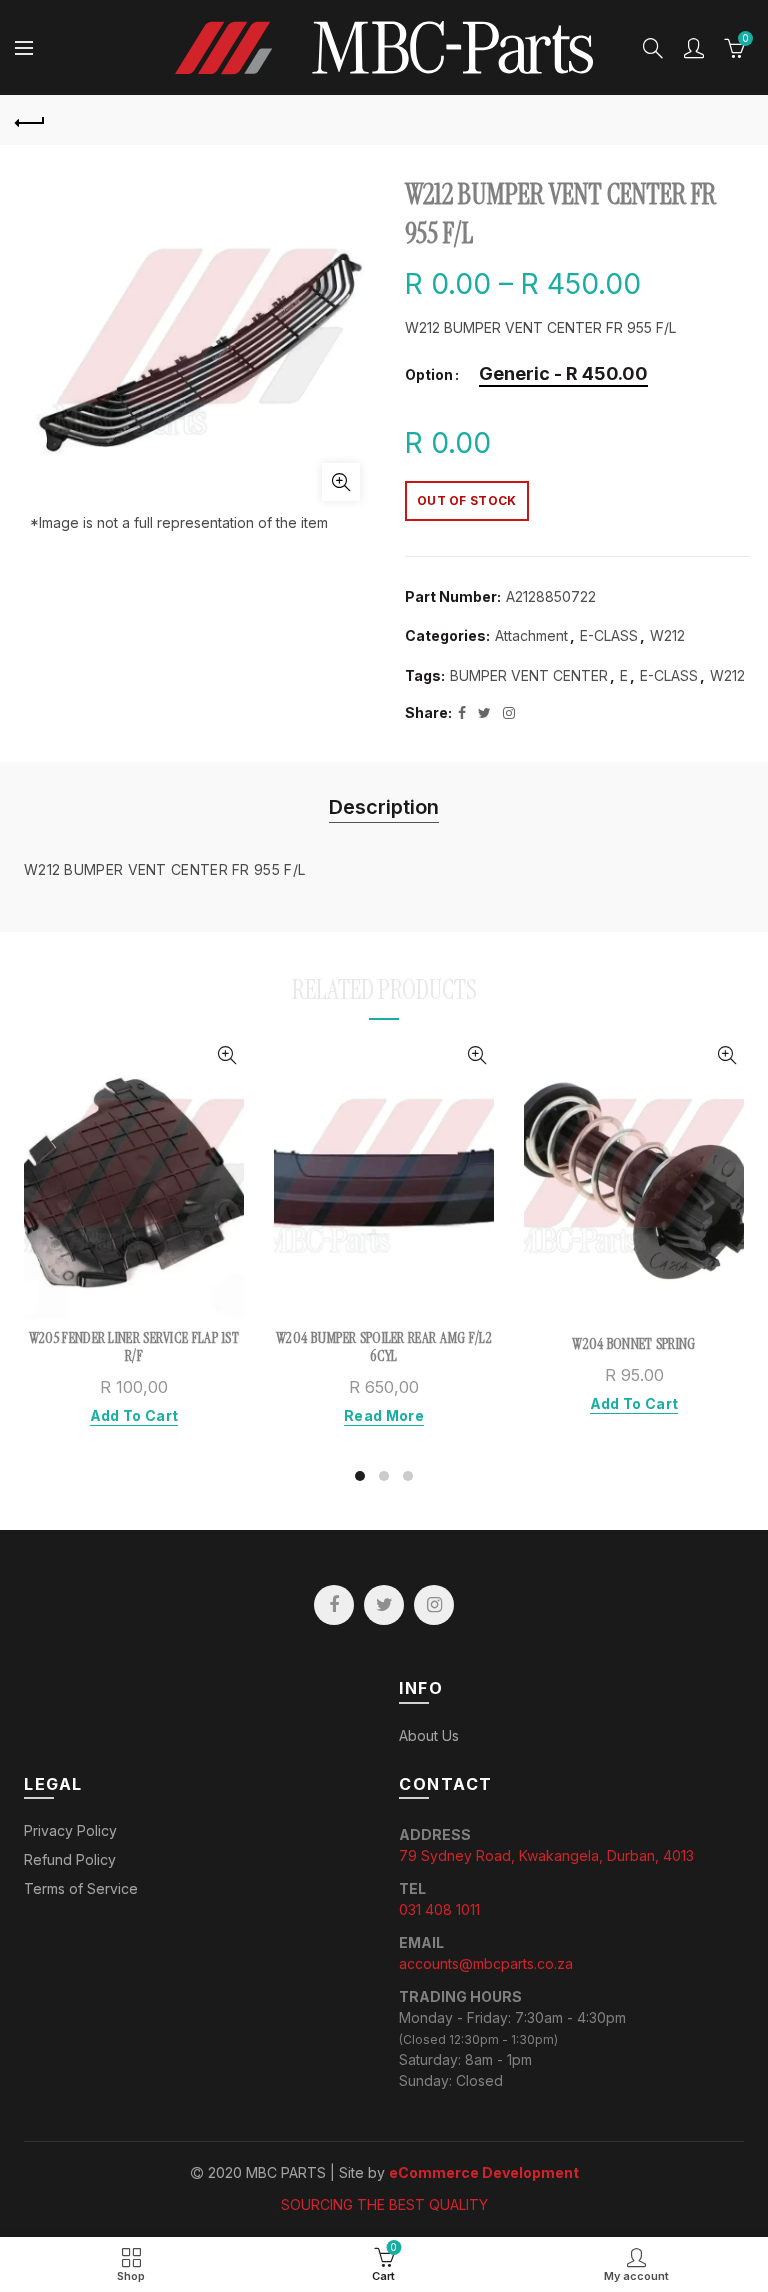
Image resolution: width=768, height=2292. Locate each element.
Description (384, 807)
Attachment (531, 635)
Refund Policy (70, 1859)
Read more (384, 1415)
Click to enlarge (341, 482)
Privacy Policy (70, 1830)
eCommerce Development (484, 2172)
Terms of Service (81, 1888)
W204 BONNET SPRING (633, 1344)
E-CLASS (609, 635)
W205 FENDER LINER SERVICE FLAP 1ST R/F (134, 1347)
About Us (429, 1735)
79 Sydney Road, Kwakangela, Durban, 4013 (546, 1855)
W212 (667, 635)
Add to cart (134, 1415)
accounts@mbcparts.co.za (486, 1963)
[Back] (30, 120)
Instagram (434, 1605)
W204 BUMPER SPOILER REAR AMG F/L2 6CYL (384, 1347)
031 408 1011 (439, 1909)
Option (429, 375)
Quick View (226, 1055)
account (694, 48)
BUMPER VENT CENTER (529, 675)
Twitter (384, 1605)
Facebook (334, 1605)
